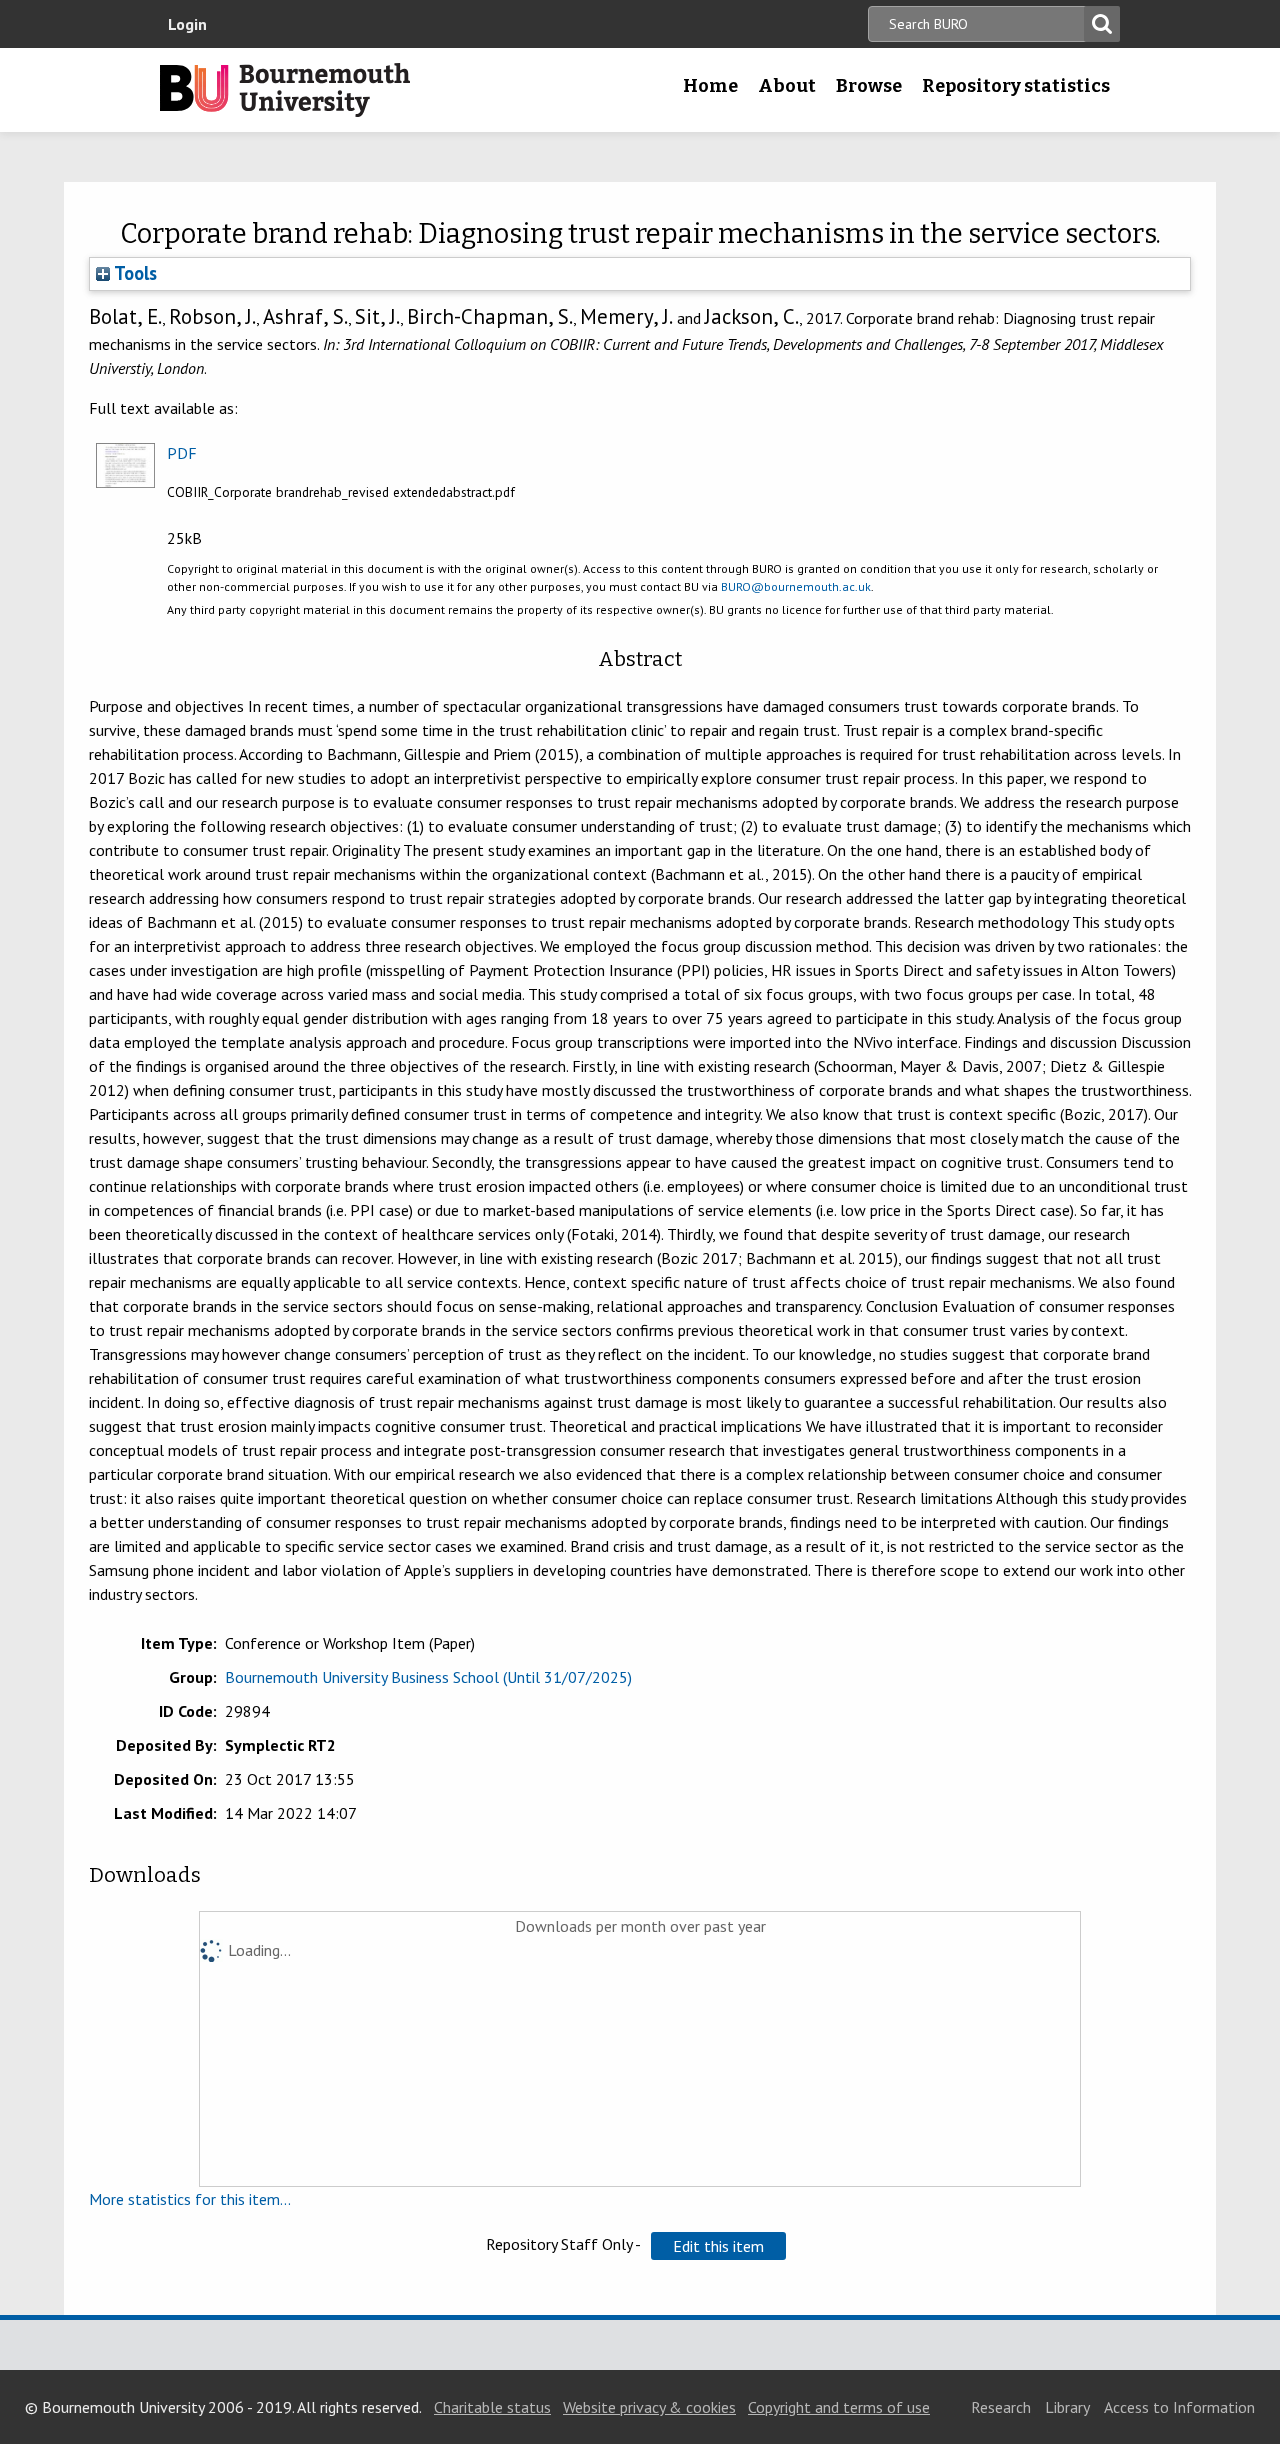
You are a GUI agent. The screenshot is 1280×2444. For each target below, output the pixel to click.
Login (187, 24)
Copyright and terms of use (839, 2407)
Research (1001, 2407)
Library (1067, 2407)
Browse (869, 86)
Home (710, 86)
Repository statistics (1016, 86)
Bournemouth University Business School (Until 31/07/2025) (428, 1677)
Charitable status (492, 2407)
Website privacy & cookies (649, 2407)
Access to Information (1179, 2407)
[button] (718, 2246)
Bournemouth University (285, 90)
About (787, 86)
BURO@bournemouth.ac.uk (796, 586)
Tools (133, 273)
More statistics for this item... (190, 2199)
